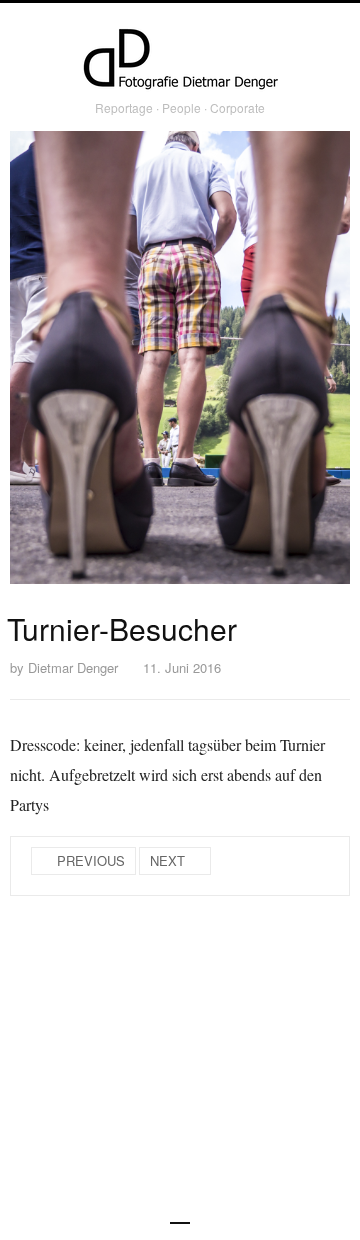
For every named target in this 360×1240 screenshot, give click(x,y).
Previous (91, 860)
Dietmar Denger (73, 667)
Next (167, 860)
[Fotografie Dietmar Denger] (180, 61)
